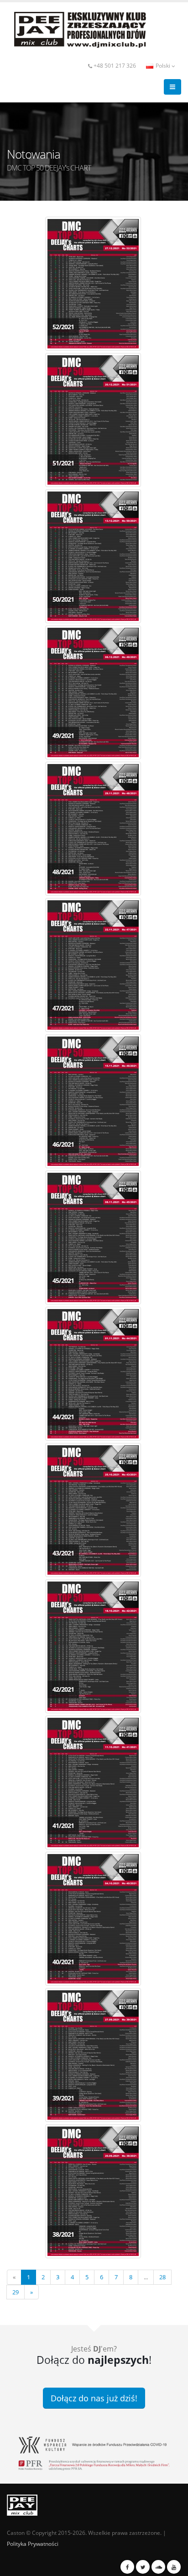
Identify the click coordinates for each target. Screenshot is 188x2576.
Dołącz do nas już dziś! (94, 2398)
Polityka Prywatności (33, 2544)
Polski (163, 65)
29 (16, 2292)
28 (162, 2277)
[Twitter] (143, 2567)
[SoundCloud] (158, 2567)
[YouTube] (174, 2567)
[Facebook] (127, 2567)
